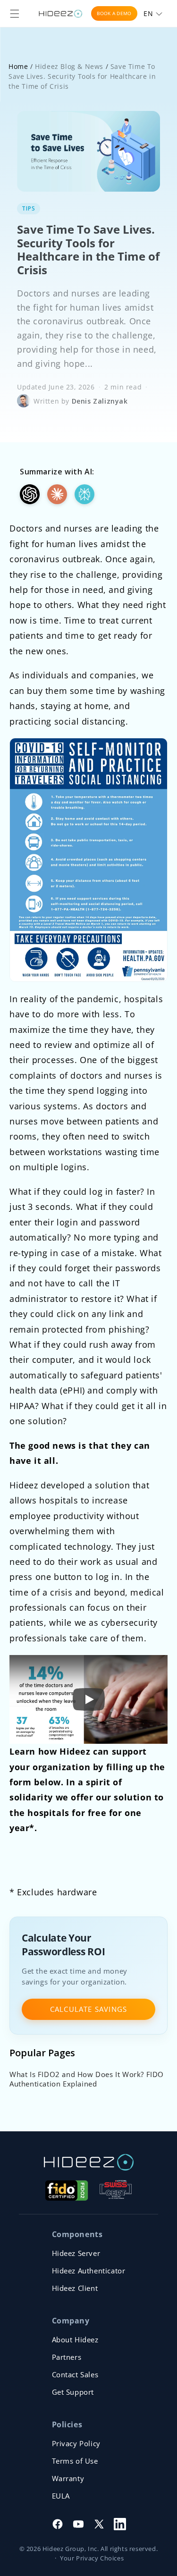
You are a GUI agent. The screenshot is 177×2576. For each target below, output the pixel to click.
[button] (15, 14)
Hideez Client (75, 2288)
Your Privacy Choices (92, 2558)
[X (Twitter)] (99, 2524)
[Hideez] (89, 2162)
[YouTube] (78, 2524)
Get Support (73, 2392)
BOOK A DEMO (114, 13)
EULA (61, 2496)
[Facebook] (58, 2524)
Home (18, 66)
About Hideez (75, 2340)
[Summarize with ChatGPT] (30, 494)
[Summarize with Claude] (57, 494)
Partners (67, 2357)
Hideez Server (76, 2253)
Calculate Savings (88, 2009)
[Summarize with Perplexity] (84, 494)
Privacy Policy (76, 2443)
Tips (29, 208)
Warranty (68, 2478)
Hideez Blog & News (69, 66)
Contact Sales (75, 2374)
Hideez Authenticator (89, 2271)
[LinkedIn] (120, 2524)
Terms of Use (75, 2461)
